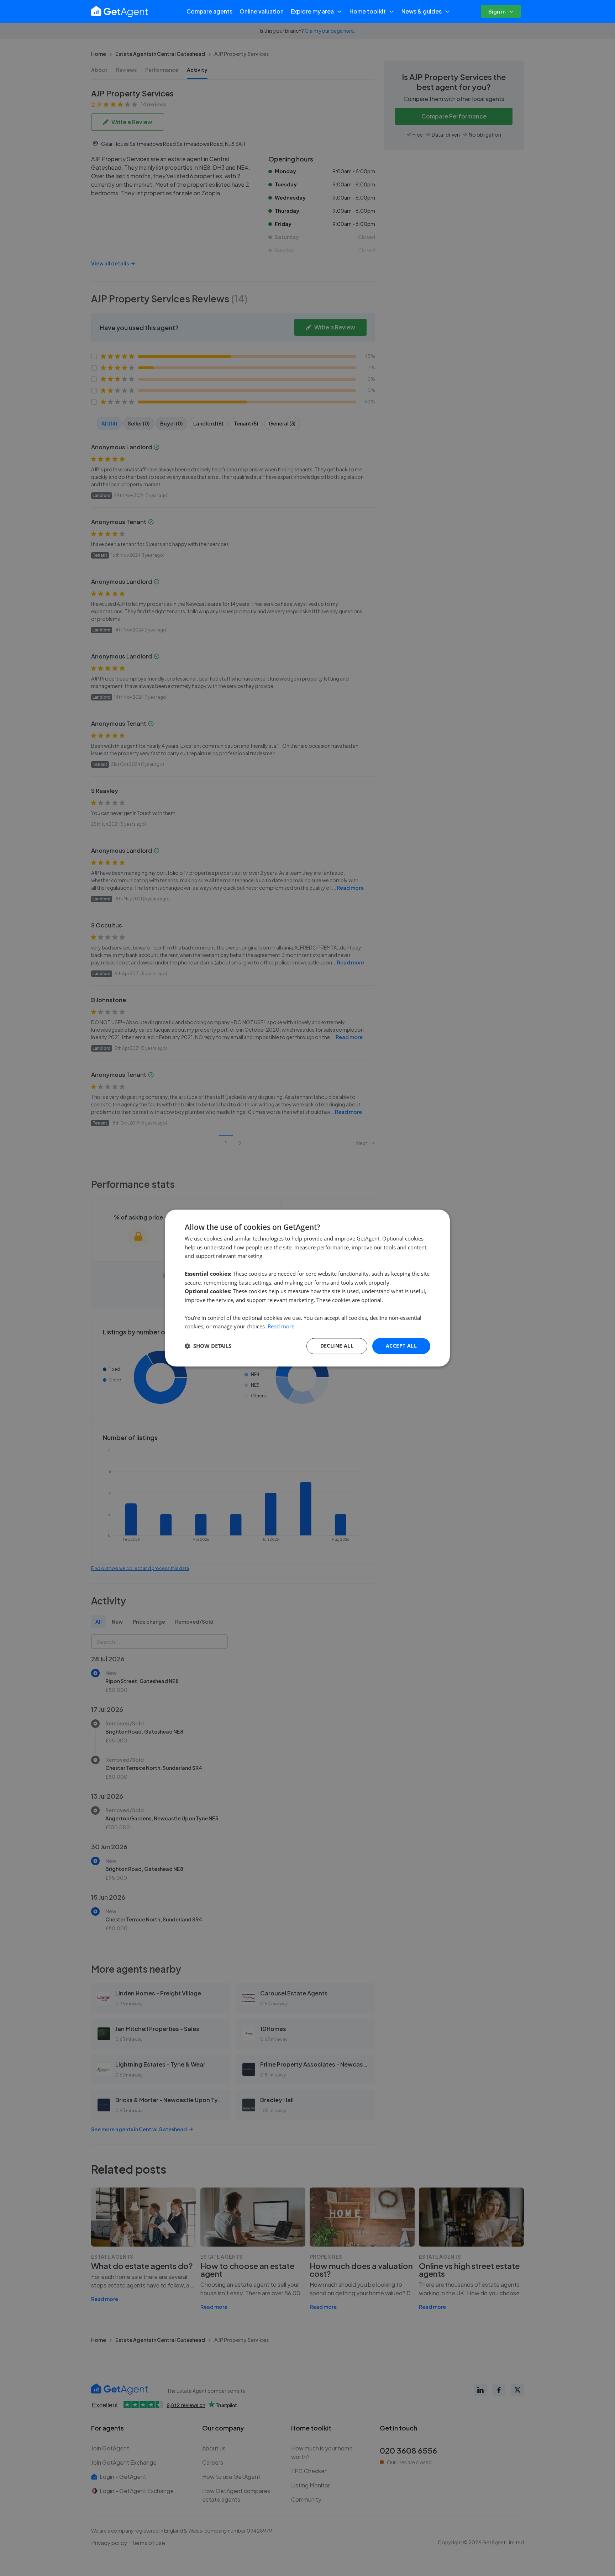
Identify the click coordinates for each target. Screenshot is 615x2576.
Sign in (497, 11)
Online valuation (262, 11)
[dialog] (307, 1288)
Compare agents (209, 11)
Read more (281, 1327)
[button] (208, 1346)
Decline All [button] (337, 1346)
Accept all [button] (401, 1346)
